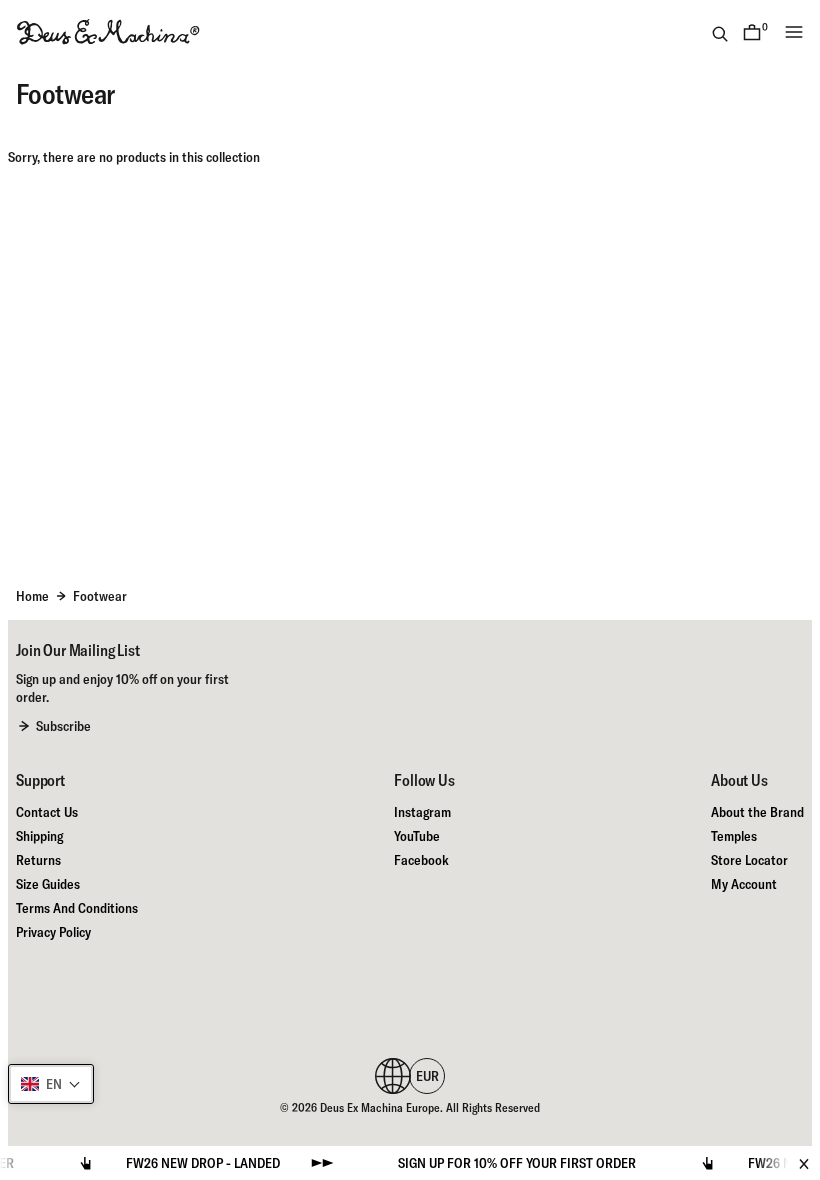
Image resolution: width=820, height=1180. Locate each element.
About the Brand (757, 812)
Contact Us (47, 812)
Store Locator (749, 860)
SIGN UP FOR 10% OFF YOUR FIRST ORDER (502, 1163)
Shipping (39, 836)
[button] (51, 1084)
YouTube (417, 836)
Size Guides (48, 884)
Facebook (421, 860)
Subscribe (63, 726)
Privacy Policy (53, 932)
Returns (38, 860)
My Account (744, 884)
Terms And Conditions (77, 908)
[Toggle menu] (794, 32)
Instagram (422, 812)
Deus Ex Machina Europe (380, 1107)
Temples (734, 836)
